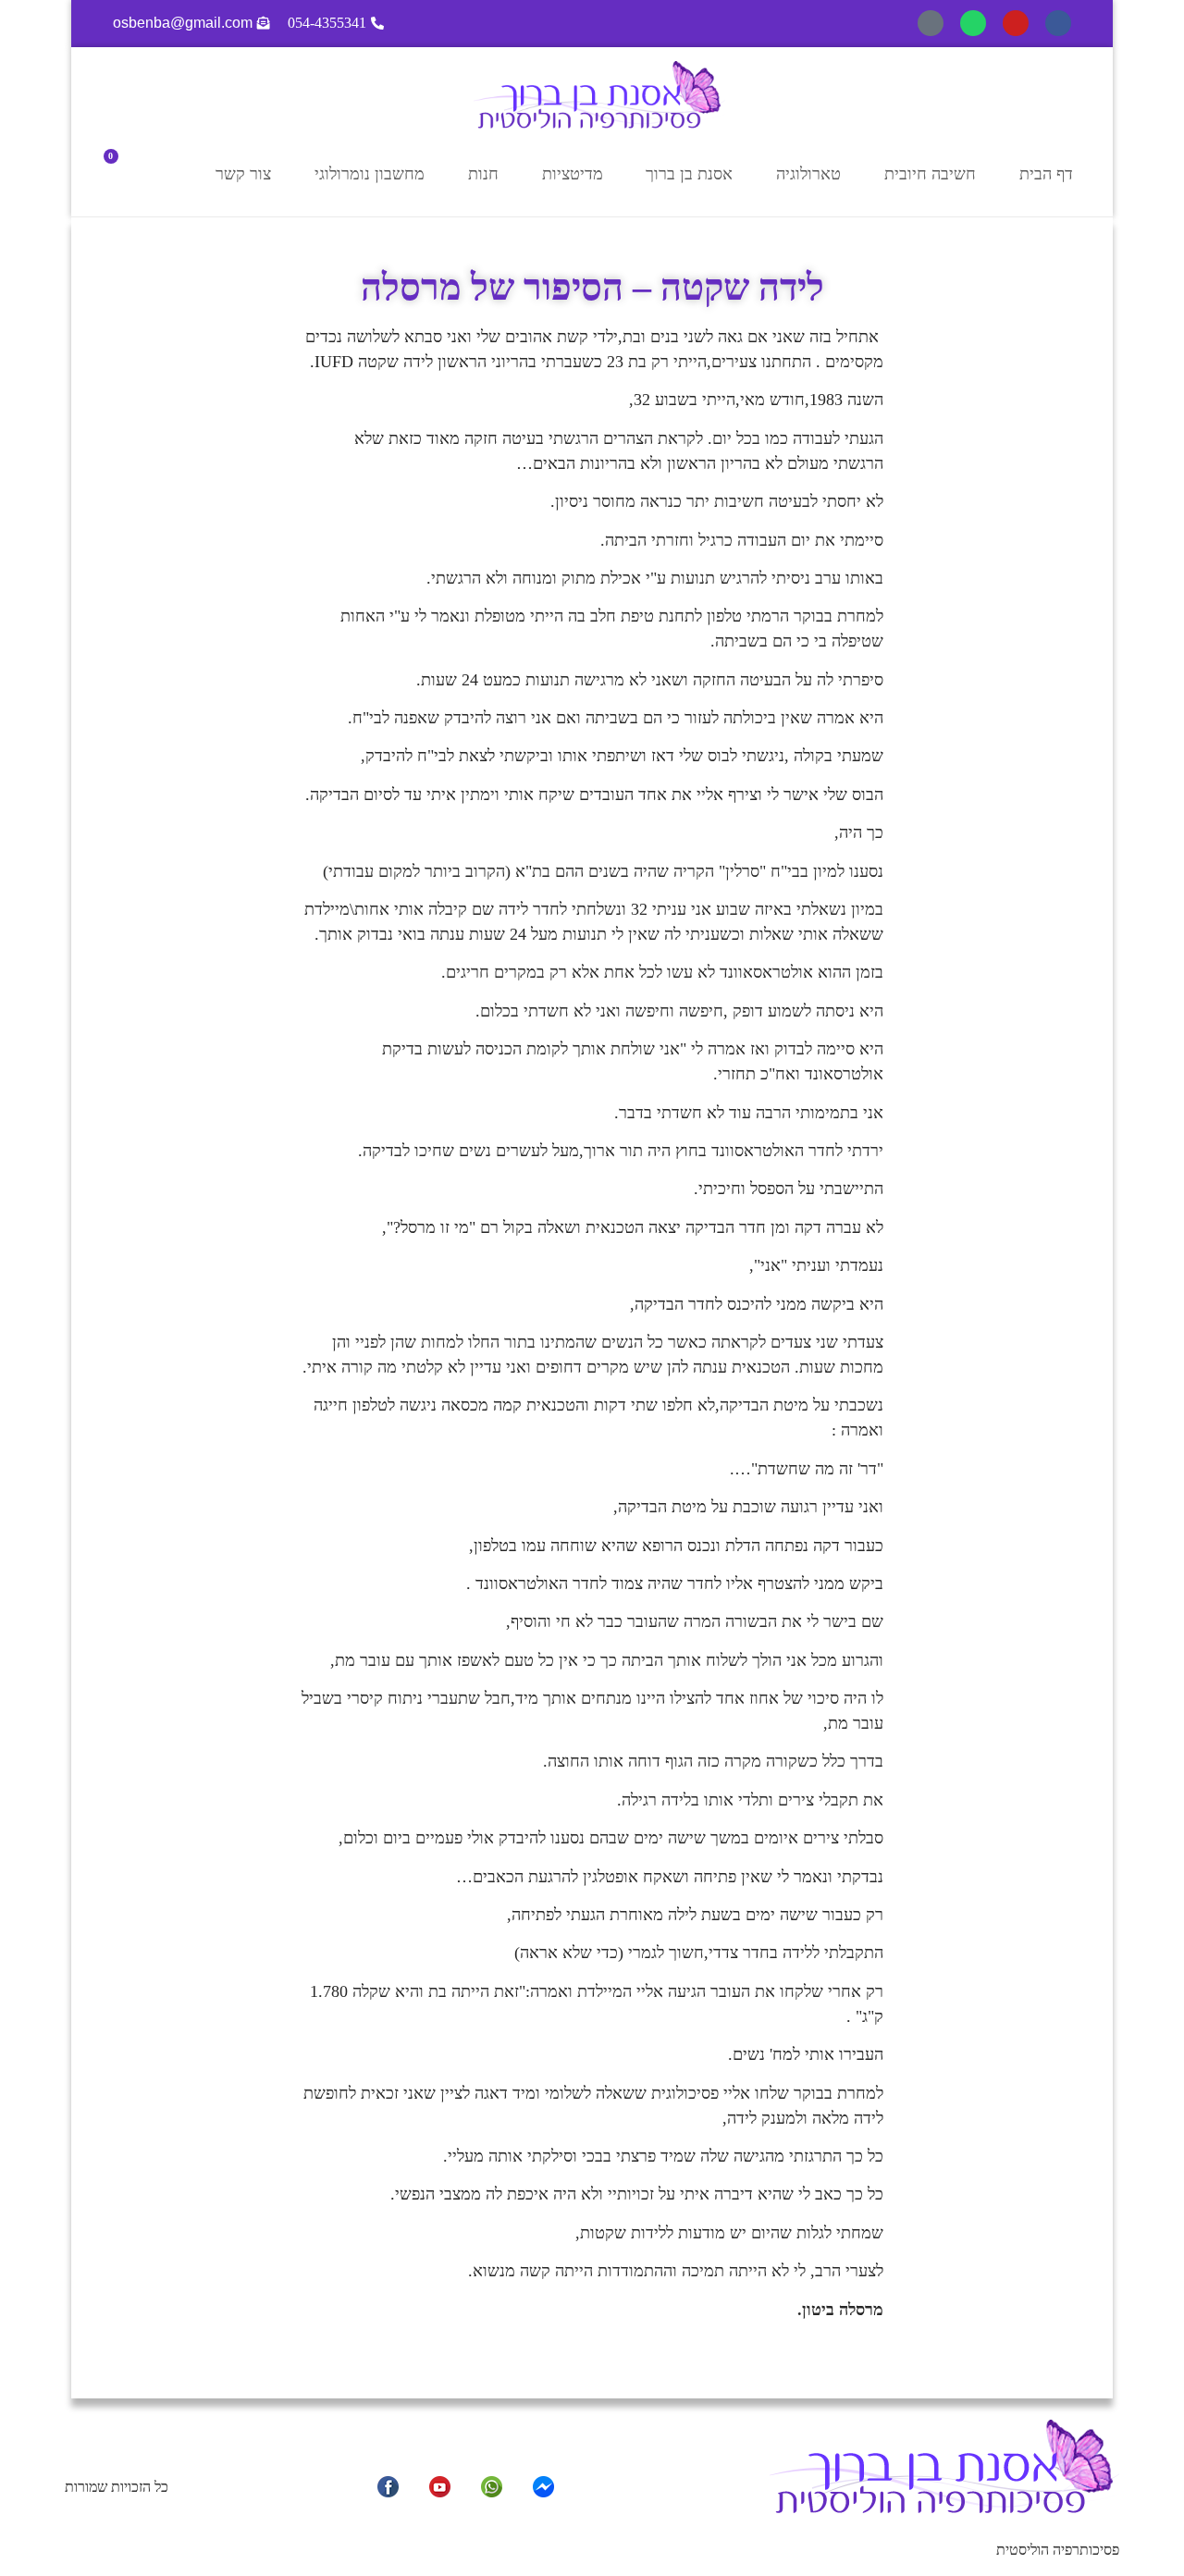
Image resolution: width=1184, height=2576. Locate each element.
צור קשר (243, 174)
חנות (483, 174)
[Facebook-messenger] (931, 23)
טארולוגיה (808, 174)
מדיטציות (573, 174)
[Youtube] (1016, 23)
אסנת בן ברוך (689, 174)
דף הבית (1046, 174)
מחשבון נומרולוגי (370, 174)
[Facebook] (1058, 23)
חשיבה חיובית (930, 174)
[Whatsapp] (973, 23)
